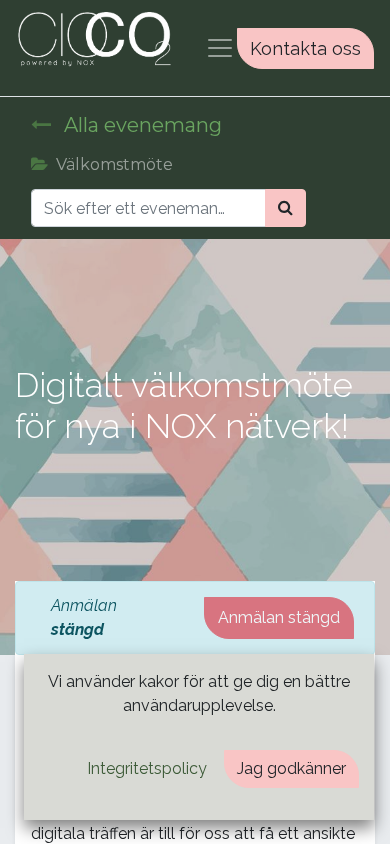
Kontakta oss (305, 48)
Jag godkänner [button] (291, 768)
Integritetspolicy (147, 768)
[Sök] (285, 208)
